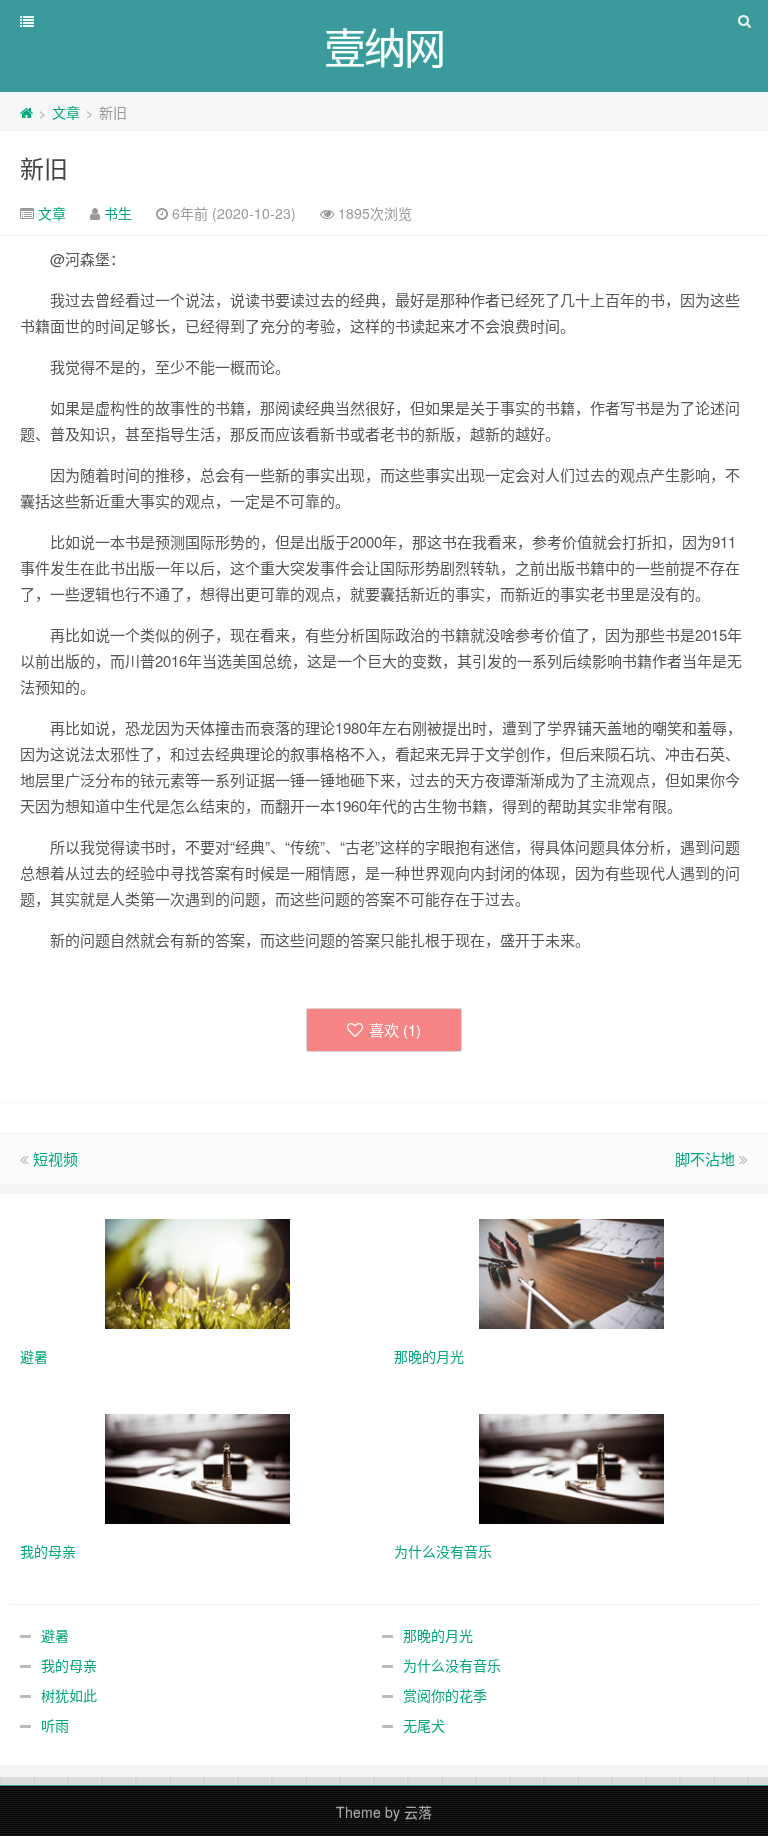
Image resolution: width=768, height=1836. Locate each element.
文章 (66, 112)
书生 (118, 213)
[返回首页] (26, 112)
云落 (418, 1812)
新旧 (44, 167)
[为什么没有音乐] (571, 1467)
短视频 (55, 1158)
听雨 (55, 1725)
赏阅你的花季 (445, 1695)
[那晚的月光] (571, 1272)
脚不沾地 (705, 1158)
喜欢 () (395, 1029)
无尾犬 (424, 1725)
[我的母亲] (197, 1467)
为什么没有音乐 (452, 1665)
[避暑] (197, 1272)
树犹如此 (69, 1695)
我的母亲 (69, 1665)
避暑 (55, 1635)
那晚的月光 (438, 1635)
